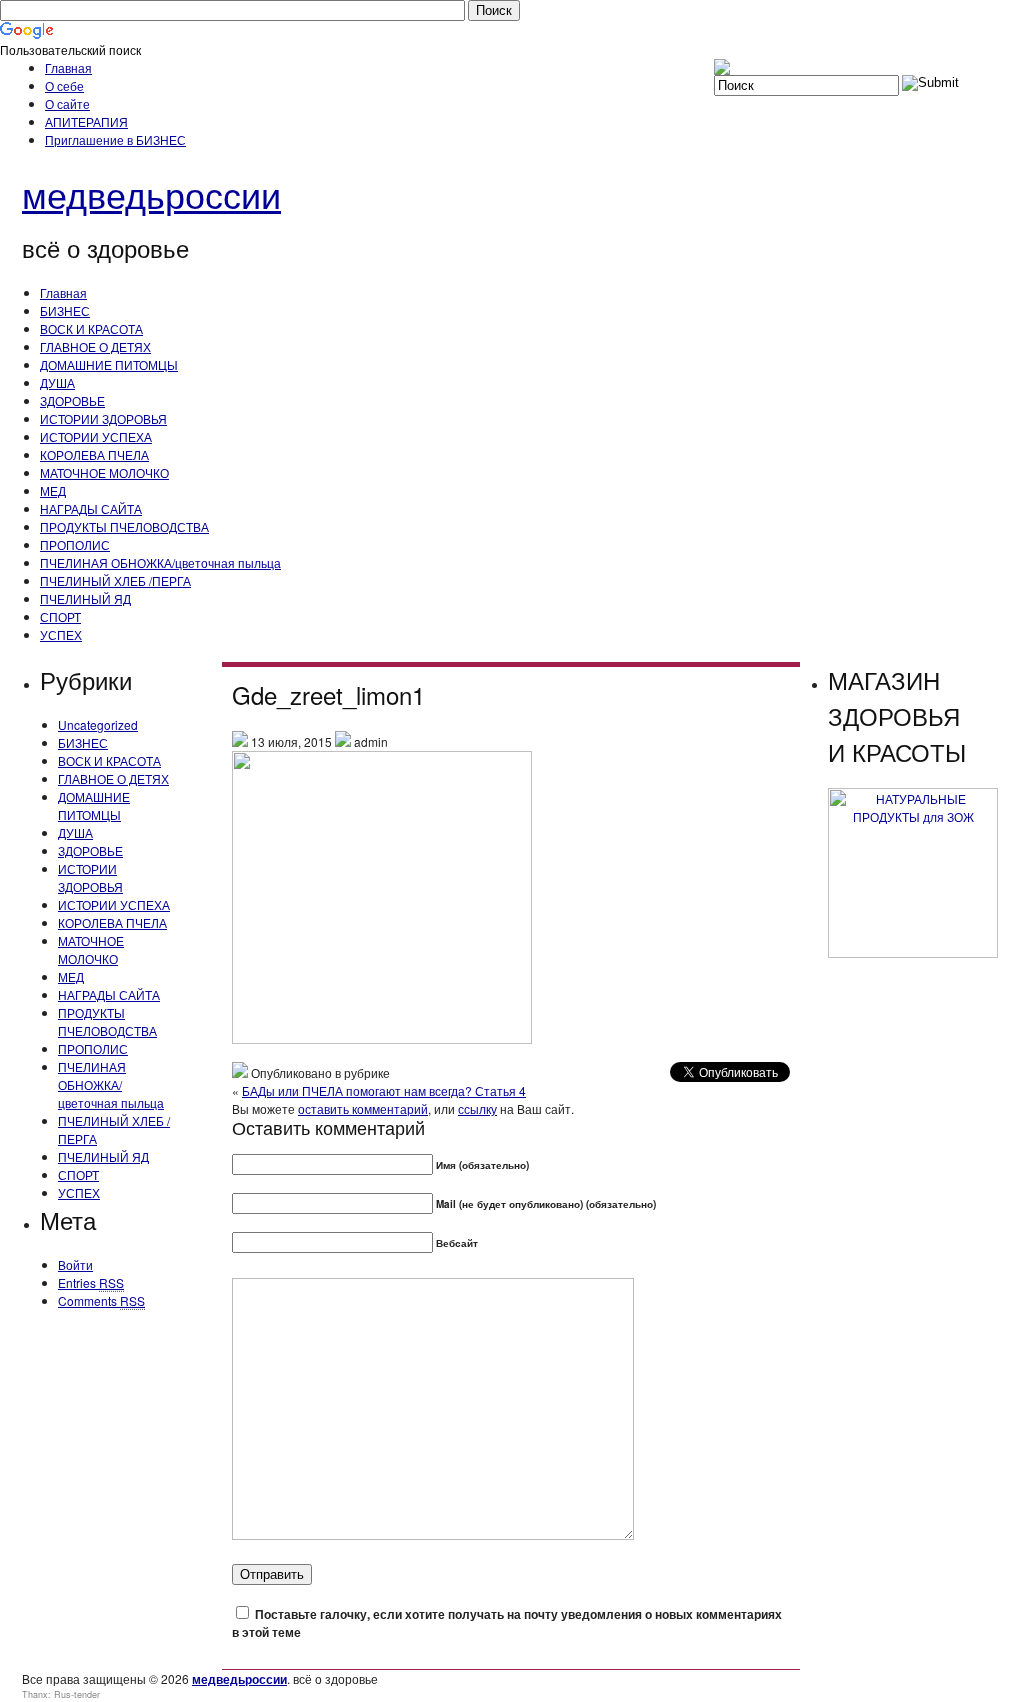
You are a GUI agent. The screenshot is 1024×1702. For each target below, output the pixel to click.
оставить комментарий (363, 1108)
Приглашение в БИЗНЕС (115, 139)
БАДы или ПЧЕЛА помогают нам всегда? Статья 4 (384, 1090)
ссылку (477, 1108)
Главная (68, 67)
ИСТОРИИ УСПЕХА (96, 436)
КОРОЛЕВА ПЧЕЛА (94, 454)
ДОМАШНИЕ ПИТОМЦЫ (109, 364)
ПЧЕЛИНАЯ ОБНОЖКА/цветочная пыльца (160, 562)
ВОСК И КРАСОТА (91, 328)
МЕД (53, 490)
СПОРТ (60, 616)
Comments (101, 1300)
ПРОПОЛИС (75, 544)
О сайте (67, 103)
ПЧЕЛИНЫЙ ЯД (85, 598)
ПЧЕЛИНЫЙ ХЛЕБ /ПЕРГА (115, 580)
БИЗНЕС (65, 310)
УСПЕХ (61, 634)
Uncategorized (98, 724)
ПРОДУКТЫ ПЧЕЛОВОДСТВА (124, 526)
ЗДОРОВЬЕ (72, 400)
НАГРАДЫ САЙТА (91, 508)
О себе (64, 85)
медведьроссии (151, 193)
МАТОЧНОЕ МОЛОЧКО (104, 472)
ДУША (57, 382)
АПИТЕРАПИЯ (86, 121)
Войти (75, 1264)
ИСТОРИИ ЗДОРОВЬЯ (103, 418)
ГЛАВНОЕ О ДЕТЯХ (95, 346)
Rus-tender (77, 1694)
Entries (91, 1282)
